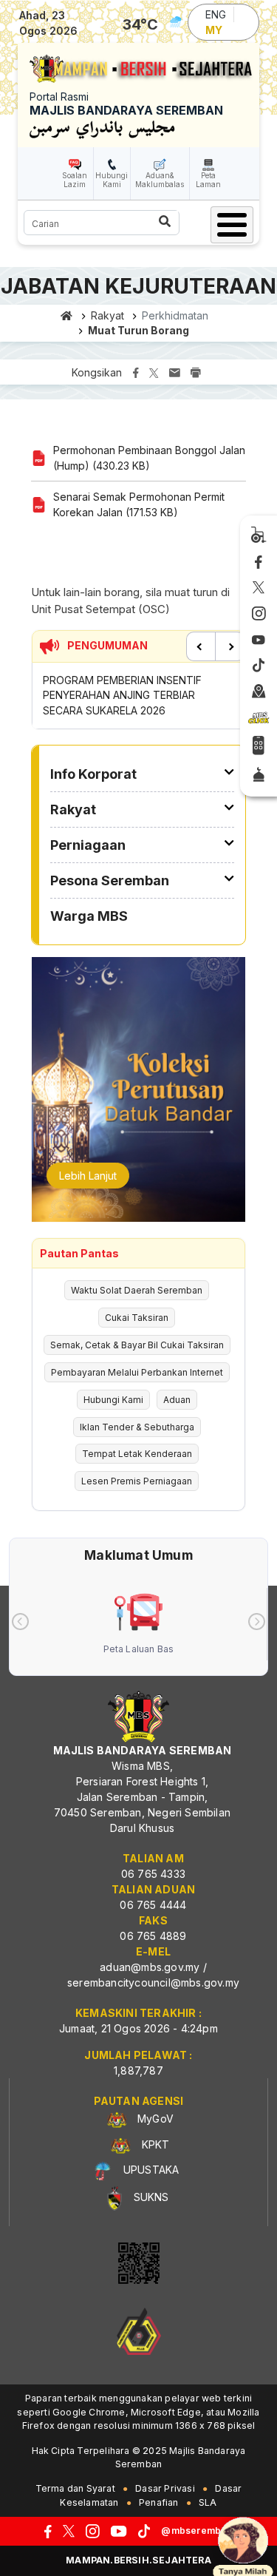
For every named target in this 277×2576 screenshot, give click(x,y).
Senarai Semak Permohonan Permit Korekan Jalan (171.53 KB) (139, 504)
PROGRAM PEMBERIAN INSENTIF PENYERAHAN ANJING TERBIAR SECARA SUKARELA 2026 (122, 695)
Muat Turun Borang (138, 330)
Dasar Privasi (165, 2488)
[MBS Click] (259, 718)
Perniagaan (88, 845)
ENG (216, 14)
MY (214, 30)
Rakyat (107, 315)
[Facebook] (259, 563)
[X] (259, 589)
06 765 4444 (153, 1905)
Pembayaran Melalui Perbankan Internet (137, 1372)
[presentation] (20, 1622)
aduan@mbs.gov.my (150, 1967)
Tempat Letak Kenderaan (137, 1454)
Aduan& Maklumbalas (160, 180)
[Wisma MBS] (259, 692)
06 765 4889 (153, 1936)
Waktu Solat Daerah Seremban (137, 1290)
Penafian (159, 2502)
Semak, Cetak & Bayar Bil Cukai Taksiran (137, 1345)
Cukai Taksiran (137, 1318)
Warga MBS (89, 916)
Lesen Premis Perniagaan (137, 1481)
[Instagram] (259, 614)
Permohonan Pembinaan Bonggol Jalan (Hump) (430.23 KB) (149, 458)
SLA (208, 2502)
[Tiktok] (259, 666)
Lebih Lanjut (88, 1176)
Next (230, 646)
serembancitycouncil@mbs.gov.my (153, 1982)
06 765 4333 (153, 1874)
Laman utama (67, 316)
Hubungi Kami (112, 180)
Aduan (177, 1400)
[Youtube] (259, 640)
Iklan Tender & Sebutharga (137, 1427)
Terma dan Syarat (75, 2488)
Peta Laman (208, 180)
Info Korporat (93, 774)
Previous (201, 646)
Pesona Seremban (110, 880)
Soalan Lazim (75, 180)
